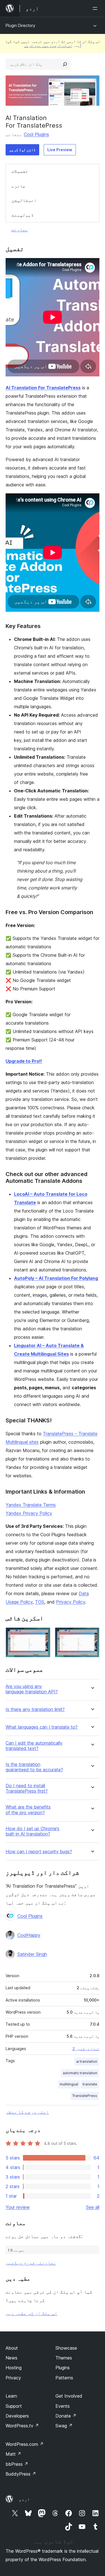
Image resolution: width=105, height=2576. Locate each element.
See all (93, 2207)
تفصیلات (20, 171)
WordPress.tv (22, 2426)
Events (63, 2406)
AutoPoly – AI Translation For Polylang (56, 1278)
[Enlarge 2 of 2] (92, 1635)
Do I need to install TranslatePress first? (27, 1788)
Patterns (64, 2378)
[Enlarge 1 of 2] (43, 1635)
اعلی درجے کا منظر (27, 2112)
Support (14, 2406)
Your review (18, 2207)
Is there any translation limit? (35, 1709)
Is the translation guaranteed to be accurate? (34, 1767)
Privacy (13, 2378)
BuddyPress (21, 2474)
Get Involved (69, 2396)
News (11, 2358)
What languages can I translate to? (42, 1727)
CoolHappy (29, 1935)
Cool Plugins (36, 134)
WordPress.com (25, 2444)
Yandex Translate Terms (31, 1505)
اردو (24, 2499)
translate (90, 2084)
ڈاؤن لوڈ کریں (22, 150)
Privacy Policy (71, 1602)
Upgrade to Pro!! (24, 1061)
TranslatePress (85, 2096)
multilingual (69, 2084)
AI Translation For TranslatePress (43, 388)
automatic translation (80, 2073)
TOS (40, 1602)
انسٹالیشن (24, 200)
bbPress (17, 2464)
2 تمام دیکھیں (86, 2049)
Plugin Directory (20, 25)
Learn (11, 2396)
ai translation (87, 2061)
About (12, 2348)
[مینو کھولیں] (96, 8)
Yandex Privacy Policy (29, 1513)
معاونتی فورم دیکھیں (31, 2263)
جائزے (18, 186)
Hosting (14, 2368)
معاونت (20, 229)
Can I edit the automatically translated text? (34, 1746)
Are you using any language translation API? (32, 1689)
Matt (13, 2454)
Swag (64, 2426)
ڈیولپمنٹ (23, 215)
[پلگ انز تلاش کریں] (65, 64)
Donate (66, 2416)
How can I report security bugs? (39, 1852)
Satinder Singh (32, 1954)
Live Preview (60, 150)
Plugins (63, 2368)
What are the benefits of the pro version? (28, 1810)
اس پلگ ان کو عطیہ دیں (32, 2313)
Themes (64, 2358)
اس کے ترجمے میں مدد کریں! (53, 45)
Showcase (66, 2348)
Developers (17, 2416)
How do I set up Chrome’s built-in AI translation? (32, 1831)
